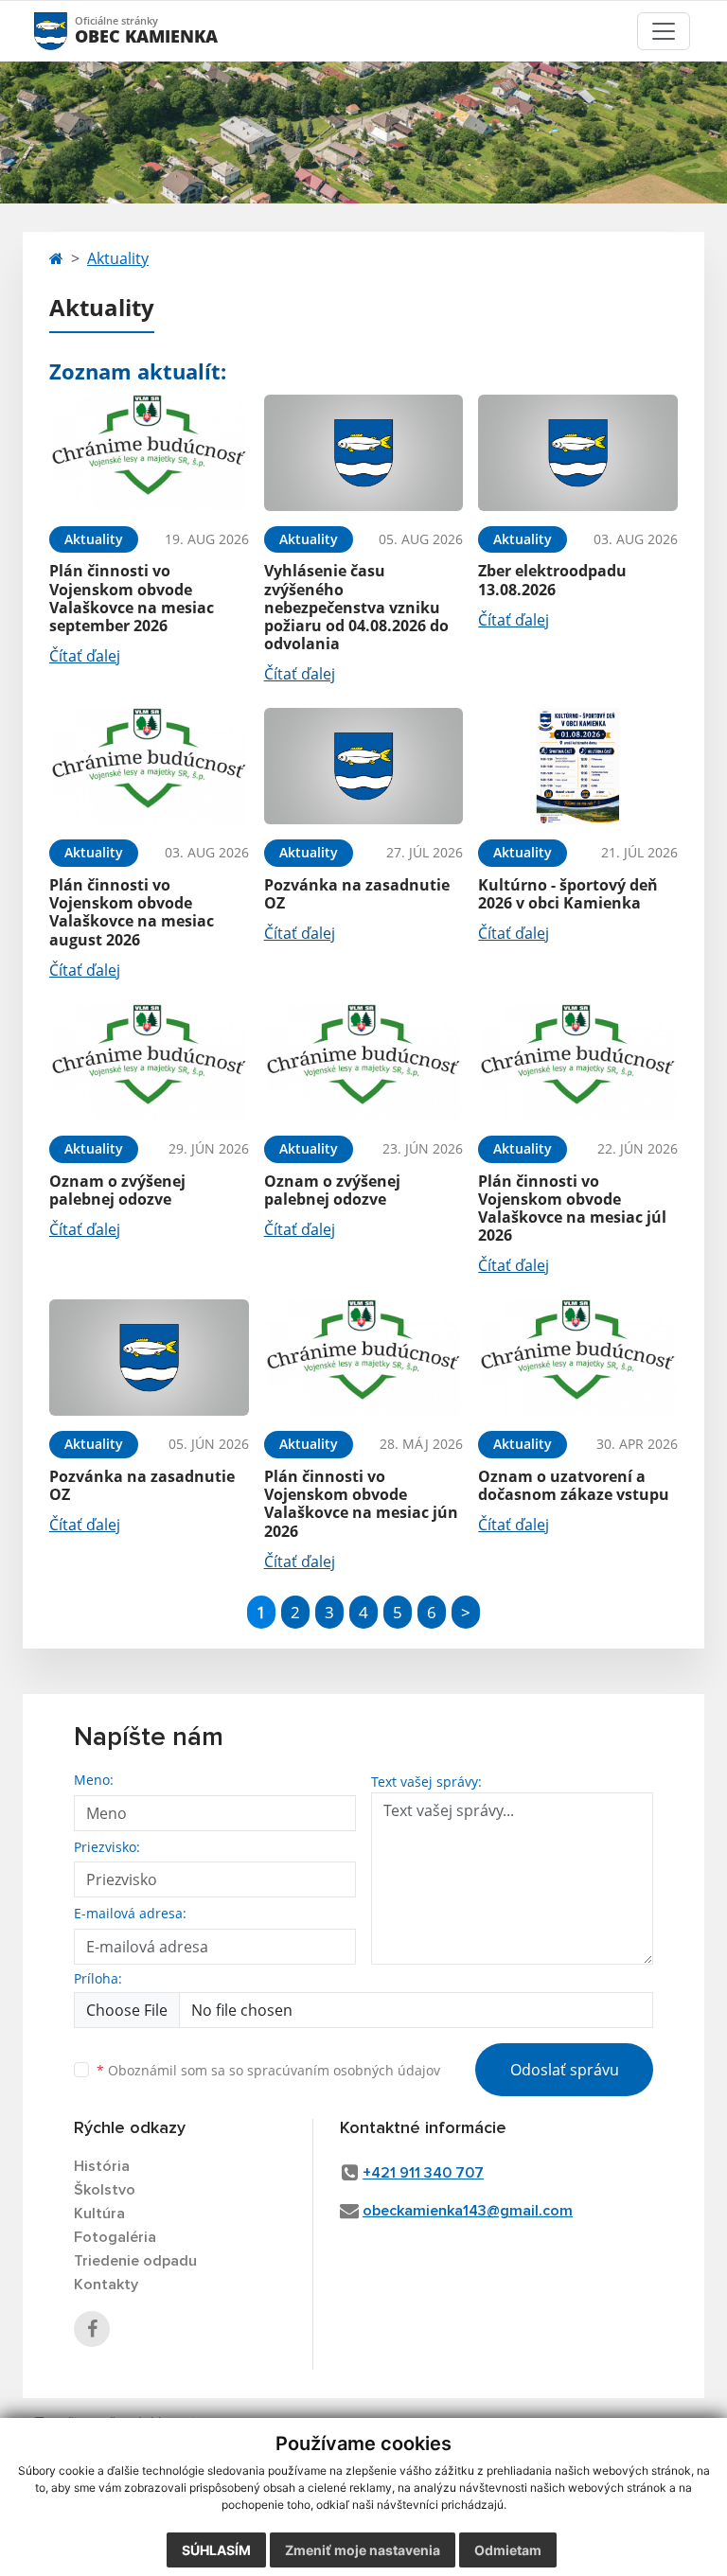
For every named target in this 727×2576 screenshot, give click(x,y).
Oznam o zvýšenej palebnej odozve (117, 1190)
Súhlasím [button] (216, 2550)
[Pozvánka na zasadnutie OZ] (364, 766)
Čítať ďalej (85, 656)
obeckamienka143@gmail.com (468, 2211)
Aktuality (118, 258)
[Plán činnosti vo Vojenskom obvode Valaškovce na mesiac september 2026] (149, 453)
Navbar (69, 31)
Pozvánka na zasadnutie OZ (357, 894)
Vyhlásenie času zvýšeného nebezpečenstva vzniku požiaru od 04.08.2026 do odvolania (356, 607)
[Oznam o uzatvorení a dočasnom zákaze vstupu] (578, 1358)
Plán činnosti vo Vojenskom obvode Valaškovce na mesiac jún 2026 (361, 1504)
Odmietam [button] (508, 2550)
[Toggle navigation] (664, 31)
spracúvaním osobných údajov (344, 2070)
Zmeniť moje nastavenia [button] (363, 2550)
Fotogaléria (115, 2237)
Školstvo (105, 2190)
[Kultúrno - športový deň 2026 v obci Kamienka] (578, 766)
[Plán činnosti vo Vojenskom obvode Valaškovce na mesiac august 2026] (149, 766)
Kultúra (99, 2214)
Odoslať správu (565, 2070)
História (102, 2166)
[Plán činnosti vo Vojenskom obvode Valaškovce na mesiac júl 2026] (578, 1062)
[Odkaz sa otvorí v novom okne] (92, 2329)
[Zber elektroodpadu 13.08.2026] (578, 453)
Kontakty (106, 2285)
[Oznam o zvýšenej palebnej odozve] (149, 1062)
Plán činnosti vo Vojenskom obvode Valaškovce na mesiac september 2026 (132, 598)
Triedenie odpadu (135, 2261)
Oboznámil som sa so (268, 2070)
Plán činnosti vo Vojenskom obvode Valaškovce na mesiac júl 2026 (572, 1209)
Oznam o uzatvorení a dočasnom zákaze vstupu (574, 1485)
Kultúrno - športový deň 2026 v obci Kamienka (568, 894)
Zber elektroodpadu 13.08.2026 (552, 580)
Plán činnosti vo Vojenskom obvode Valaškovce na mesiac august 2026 (132, 912)
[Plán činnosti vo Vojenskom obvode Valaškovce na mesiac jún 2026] (364, 1358)
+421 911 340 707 (423, 2173)
